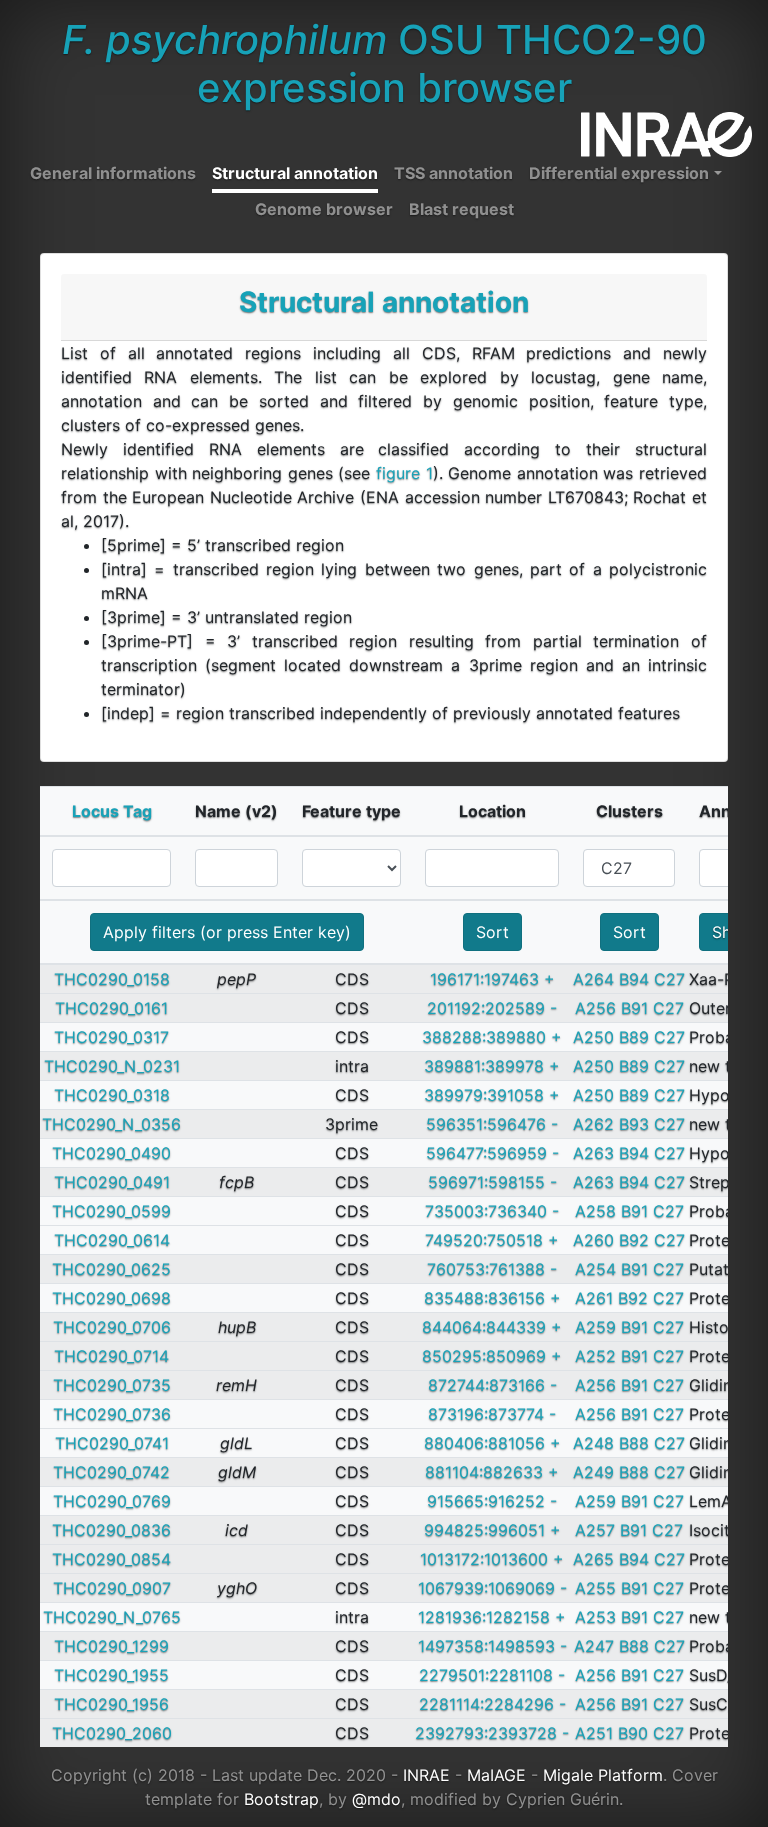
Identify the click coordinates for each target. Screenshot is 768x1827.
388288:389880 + (492, 1037)
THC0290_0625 (111, 1269)
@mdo (376, 1799)
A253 (595, 1617)
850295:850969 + (492, 1356)
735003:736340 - (492, 1211)
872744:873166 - (492, 1385)
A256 (595, 1008)
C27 (669, 979)
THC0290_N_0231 (112, 1066)
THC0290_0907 (112, 1588)
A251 (594, 1733)
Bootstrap (281, 1799)
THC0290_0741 (112, 1443)
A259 (595, 1327)
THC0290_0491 (112, 1182)
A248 (593, 1443)
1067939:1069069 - (492, 1588)
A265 (593, 1559)
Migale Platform (603, 1775)
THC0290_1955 (111, 1675)
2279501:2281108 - (492, 1675)
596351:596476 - (492, 1124)
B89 (634, 1037)
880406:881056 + (492, 1443)
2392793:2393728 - (492, 1733)
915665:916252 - (492, 1501)
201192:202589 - (492, 1008)
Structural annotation (295, 173)
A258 (595, 1211)
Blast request (461, 209)
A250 (593, 1037)
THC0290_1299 (111, 1646)
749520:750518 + (492, 1240)
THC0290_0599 (111, 1211)
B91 (634, 1008)
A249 (593, 1472)
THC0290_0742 (111, 1472)
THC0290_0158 (112, 979)
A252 (595, 1356)
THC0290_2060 (112, 1733)
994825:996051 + (492, 1530)
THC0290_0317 (111, 1037)
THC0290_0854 (111, 1559)
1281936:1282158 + (492, 1617)
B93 (634, 1124)
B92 (634, 1240)
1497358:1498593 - (492, 1646)
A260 (593, 1240)
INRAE (426, 1775)
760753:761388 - (492, 1269)
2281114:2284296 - (492, 1704)
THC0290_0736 (112, 1414)
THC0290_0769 (112, 1501)
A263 (593, 1153)
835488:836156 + (492, 1298)
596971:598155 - (492, 1182)
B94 (634, 979)
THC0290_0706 (112, 1327)
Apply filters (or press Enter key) (227, 932)
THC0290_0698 (111, 1298)
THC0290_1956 (111, 1704)
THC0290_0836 (111, 1530)
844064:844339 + (492, 1327)
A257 (595, 1530)
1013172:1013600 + (492, 1559)
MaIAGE (496, 1775)
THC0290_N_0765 (112, 1617)
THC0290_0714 (111, 1356)
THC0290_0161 (111, 1008)
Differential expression (619, 173)
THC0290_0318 (112, 1095)
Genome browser (324, 209)
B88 (634, 1443)
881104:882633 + (492, 1472)
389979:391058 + (492, 1095)
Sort (492, 932)
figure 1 (404, 473)
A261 (594, 1298)
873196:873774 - (492, 1414)
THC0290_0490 (111, 1153)
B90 (633, 1733)
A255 (595, 1588)
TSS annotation (453, 173)
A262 (593, 1124)
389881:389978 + (492, 1066)
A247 (594, 1646)
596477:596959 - (492, 1153)
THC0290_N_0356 (111, 1124)
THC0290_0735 (112, 1385)
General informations (113, 173)
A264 (593, 979)
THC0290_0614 (112, 1240)
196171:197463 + (492, 979)
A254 (595, 1269)
